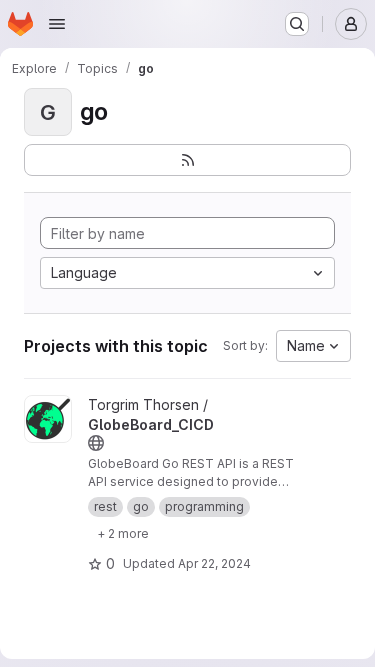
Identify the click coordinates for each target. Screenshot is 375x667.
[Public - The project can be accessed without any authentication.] (96, 443)
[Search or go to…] (297, 24)
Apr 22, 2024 (214, 563)
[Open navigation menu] (57, 24)
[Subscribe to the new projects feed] (187, 160)
